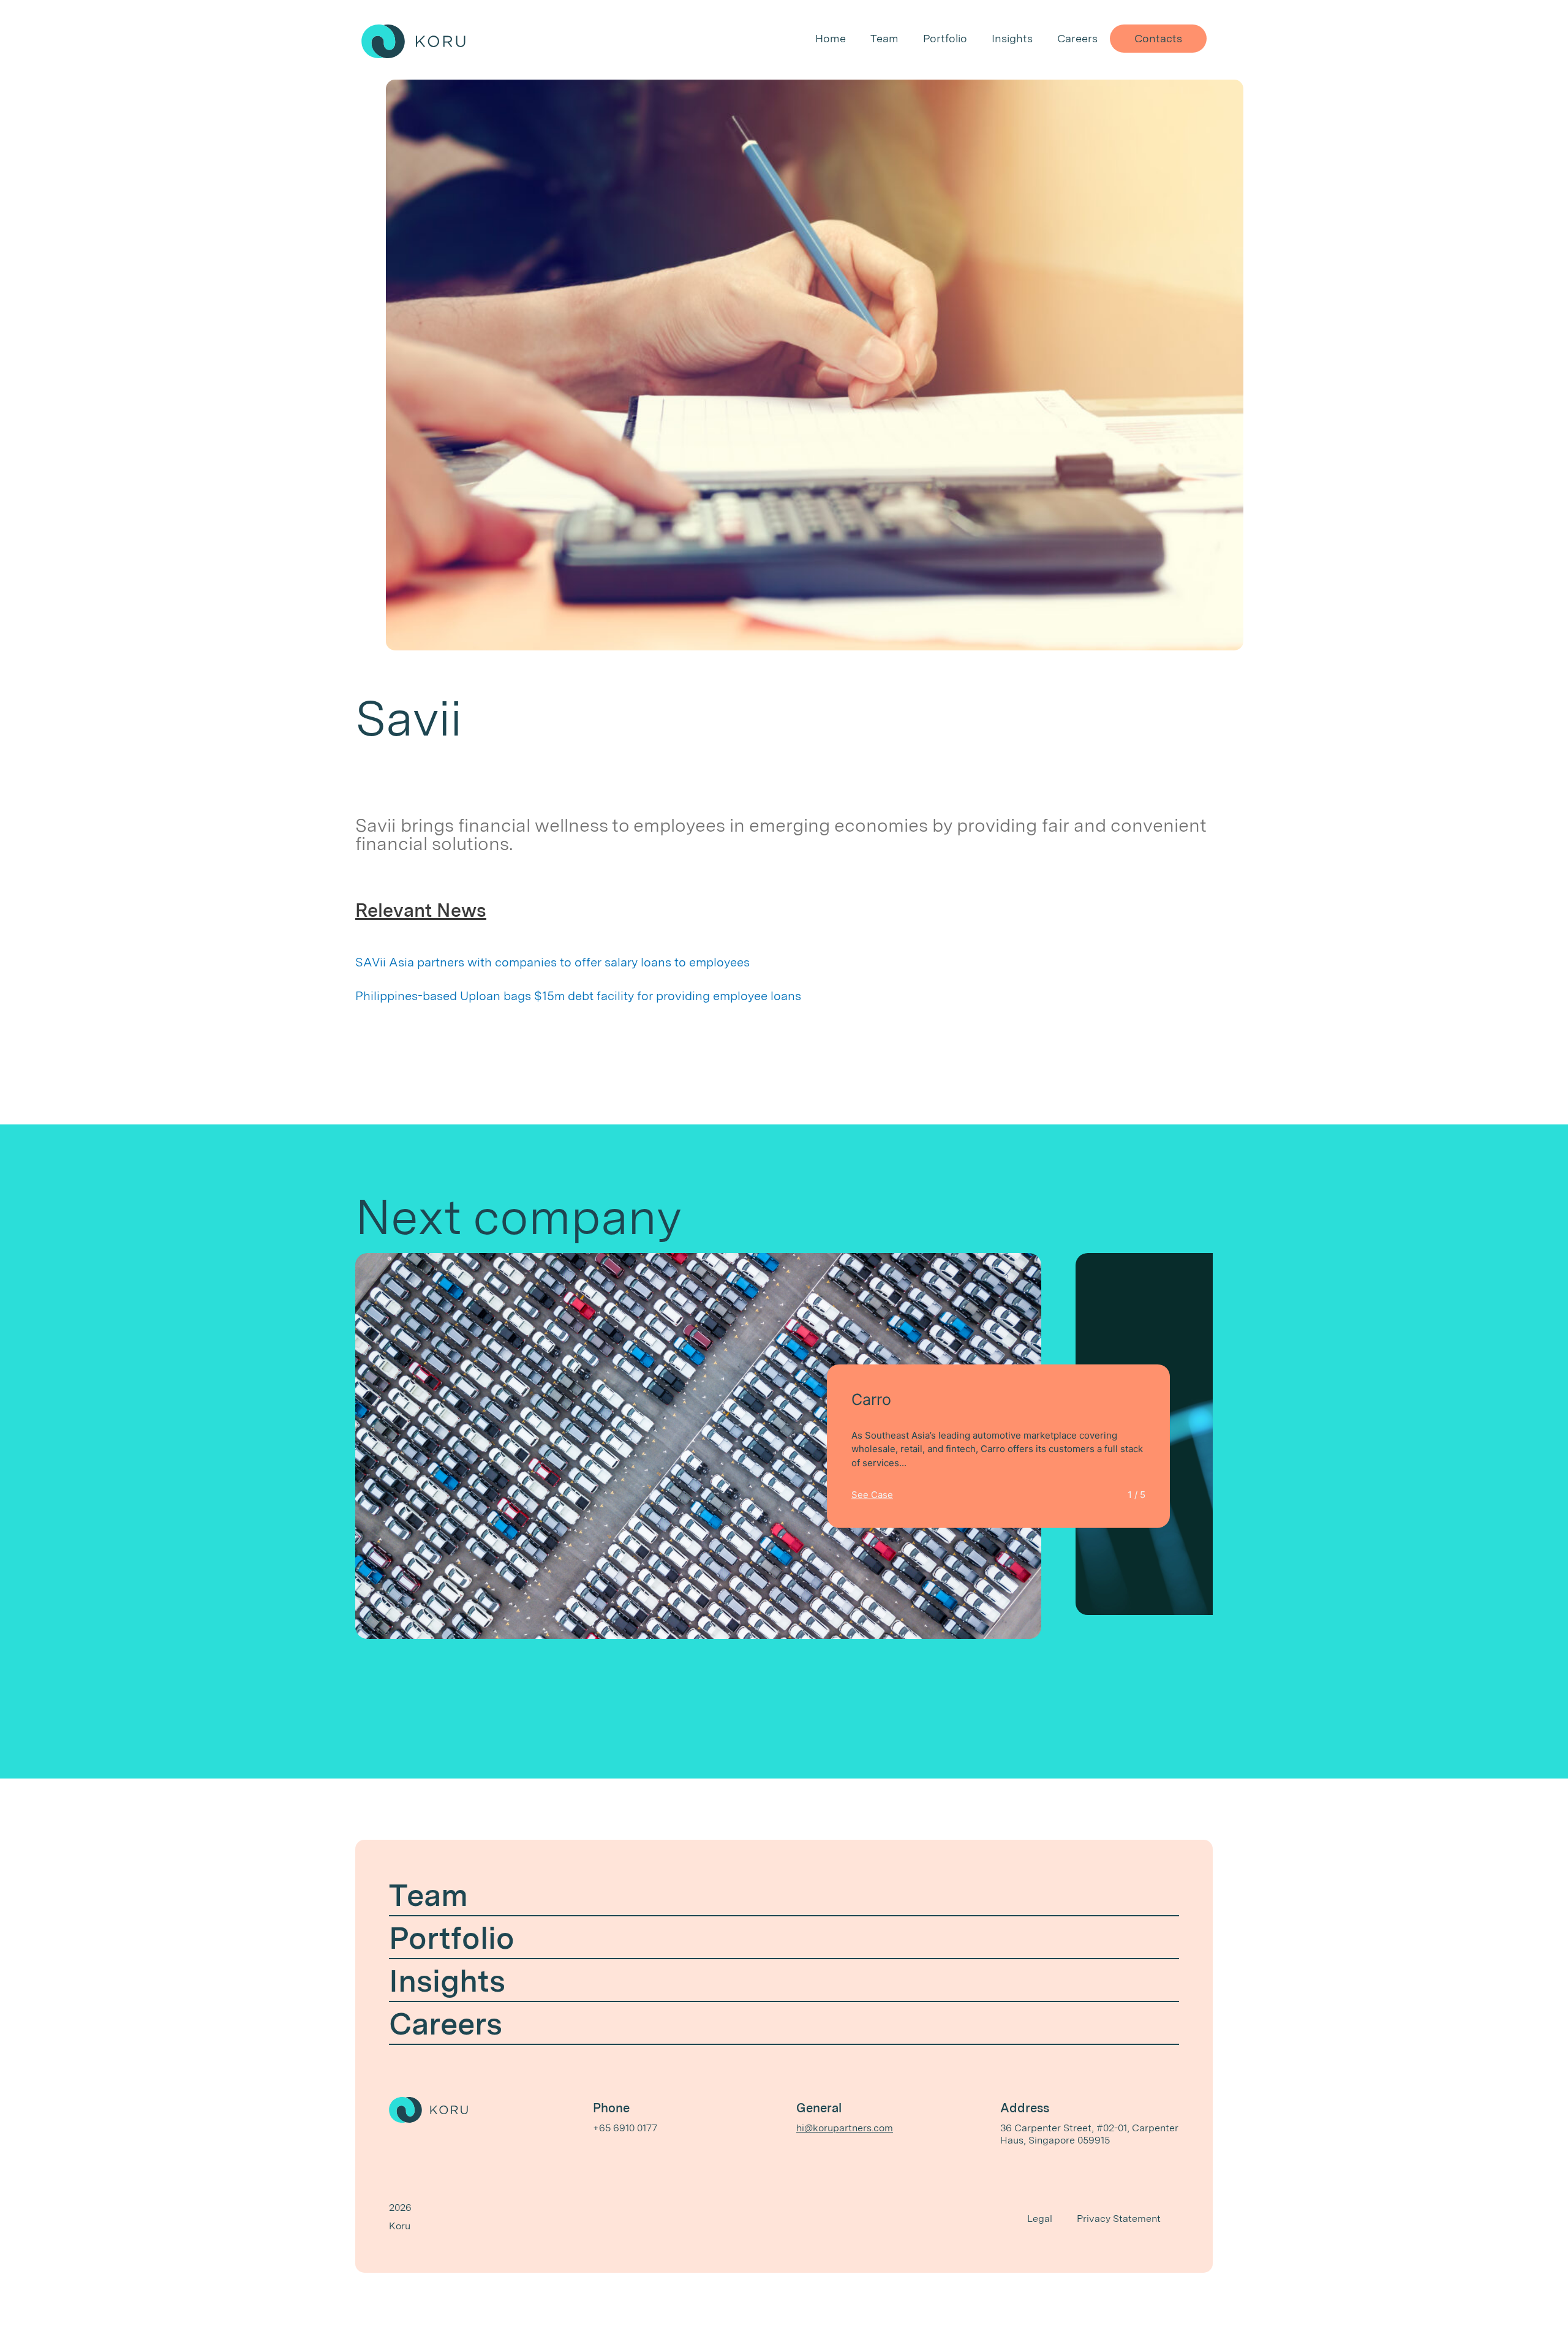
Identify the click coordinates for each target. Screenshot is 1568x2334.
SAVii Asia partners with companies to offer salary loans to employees (552, 962)
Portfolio (945, 38)
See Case (872, 1494)
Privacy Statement (1119, 2219)
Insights (1012, 38)
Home (831, 38)
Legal (1040, 2219)
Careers (1077, 38)
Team (884, 38)
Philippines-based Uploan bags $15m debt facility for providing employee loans (578, 996)
